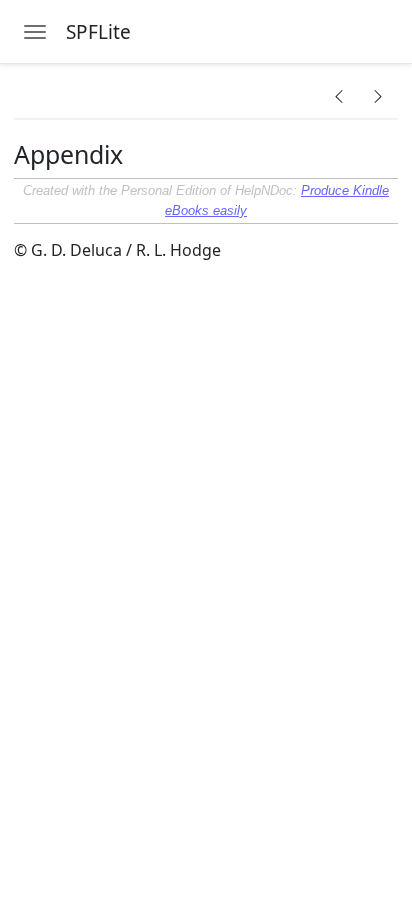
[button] (339, 96)
